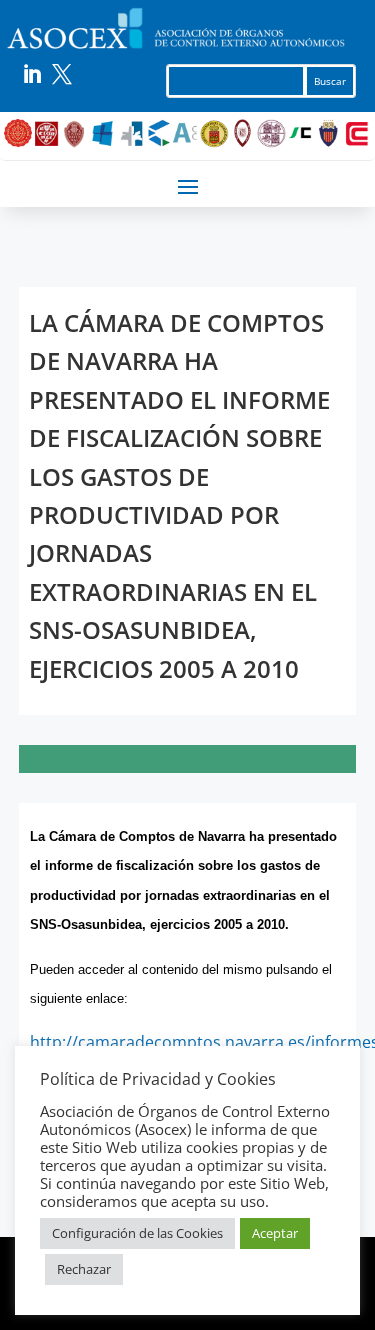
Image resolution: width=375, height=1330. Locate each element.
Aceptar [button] (275, 1233)
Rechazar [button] (84, 1269)
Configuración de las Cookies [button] (137, 1233)
